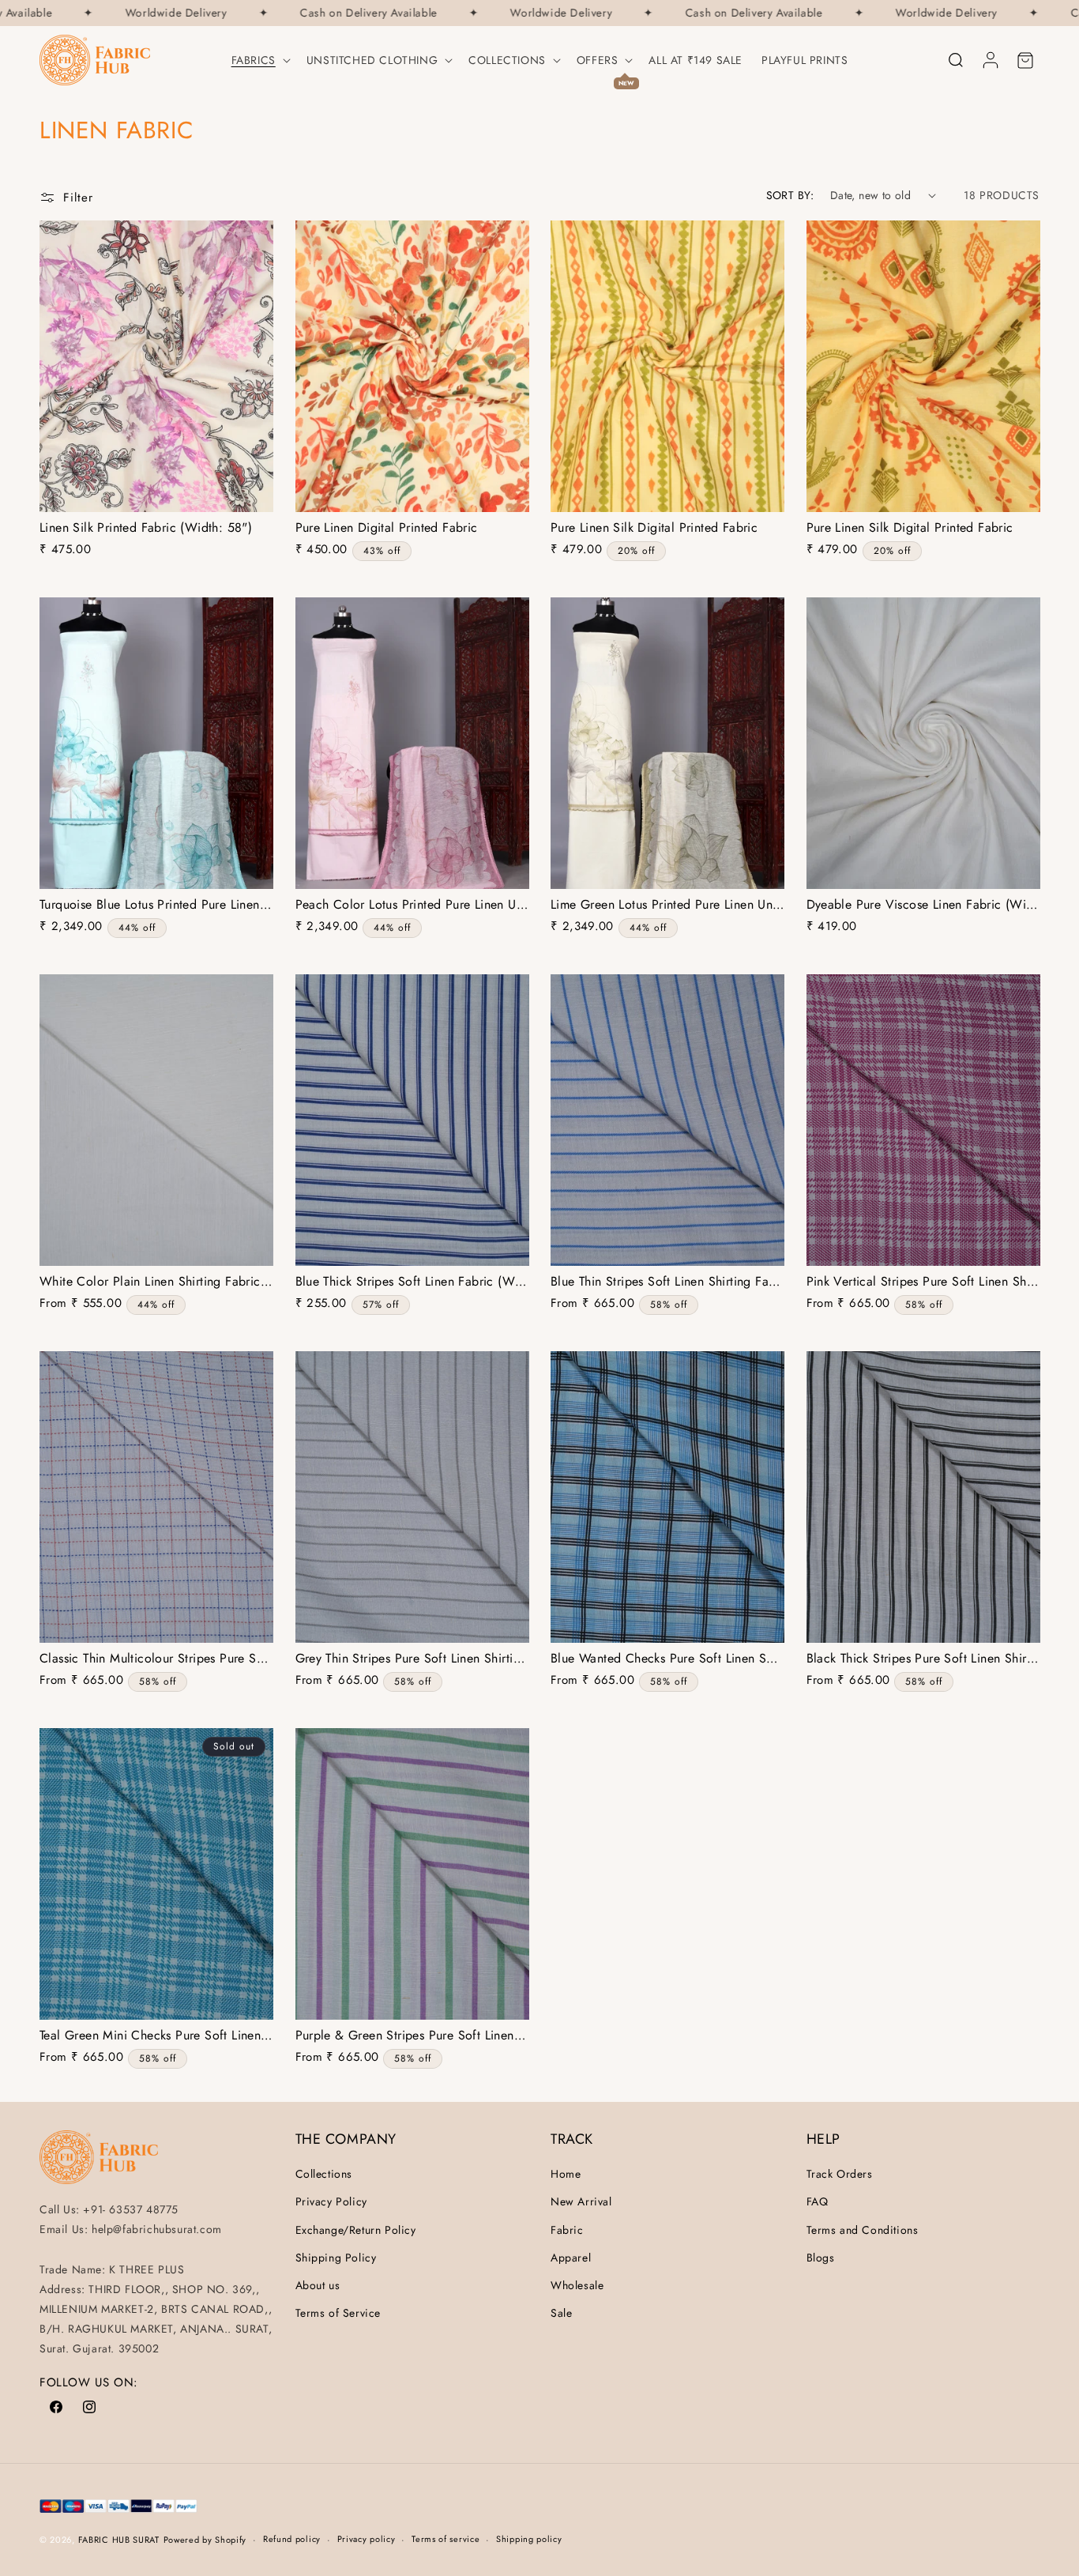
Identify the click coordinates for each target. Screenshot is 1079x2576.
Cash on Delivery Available (342, 13)
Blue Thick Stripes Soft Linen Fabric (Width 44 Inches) (412, 1282)
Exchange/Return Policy (356, 2230)
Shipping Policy (336, 2258)
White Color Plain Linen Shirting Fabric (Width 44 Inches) (156, 1282)
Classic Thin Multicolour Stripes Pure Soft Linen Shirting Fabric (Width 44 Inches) (156, 1659)
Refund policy (292, 2539)
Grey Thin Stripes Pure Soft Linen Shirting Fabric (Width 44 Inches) (412, 1659)
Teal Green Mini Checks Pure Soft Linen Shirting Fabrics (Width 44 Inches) (156, 2036)
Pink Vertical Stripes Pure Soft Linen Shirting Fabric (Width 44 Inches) (923, 1282)
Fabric (567, 2230)
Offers (598, 60)
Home (566, 2174)
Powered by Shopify (205, 2540)
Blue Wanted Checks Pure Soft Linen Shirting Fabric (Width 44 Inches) (667, 1659)
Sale (561, 2313)
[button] (259, 60)
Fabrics (254, 60)
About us (318, 2285)
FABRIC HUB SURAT (119, 2540)
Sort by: (790, 195)
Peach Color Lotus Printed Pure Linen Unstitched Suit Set (412, 905)
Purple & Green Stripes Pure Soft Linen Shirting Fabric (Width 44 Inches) (412, 2036)
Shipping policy (529, 2539)
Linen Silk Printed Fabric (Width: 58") (146, 528)
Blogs (821, 2258)
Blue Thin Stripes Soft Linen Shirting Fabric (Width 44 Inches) (667, 1282)
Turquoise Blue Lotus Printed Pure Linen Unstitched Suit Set (156, 905)
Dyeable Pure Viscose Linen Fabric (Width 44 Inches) (923, 905)
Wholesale (577, 2285)
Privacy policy (367, 2539)
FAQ (818, 2201)
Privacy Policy (331, 2201)
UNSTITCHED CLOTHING (372, 60)
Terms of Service (338, 2313)
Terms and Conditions (863, 2230)
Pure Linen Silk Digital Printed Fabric (654, 528)
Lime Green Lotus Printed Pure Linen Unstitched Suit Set (667, 905)
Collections (507, 60)
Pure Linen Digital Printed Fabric (387, 528)
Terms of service (446, 2539)
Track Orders (840, 2174)
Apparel (571, 2258)
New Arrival (581, 2201)
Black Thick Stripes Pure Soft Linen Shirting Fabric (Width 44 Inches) (923, 1659)
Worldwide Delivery (149, 13)
